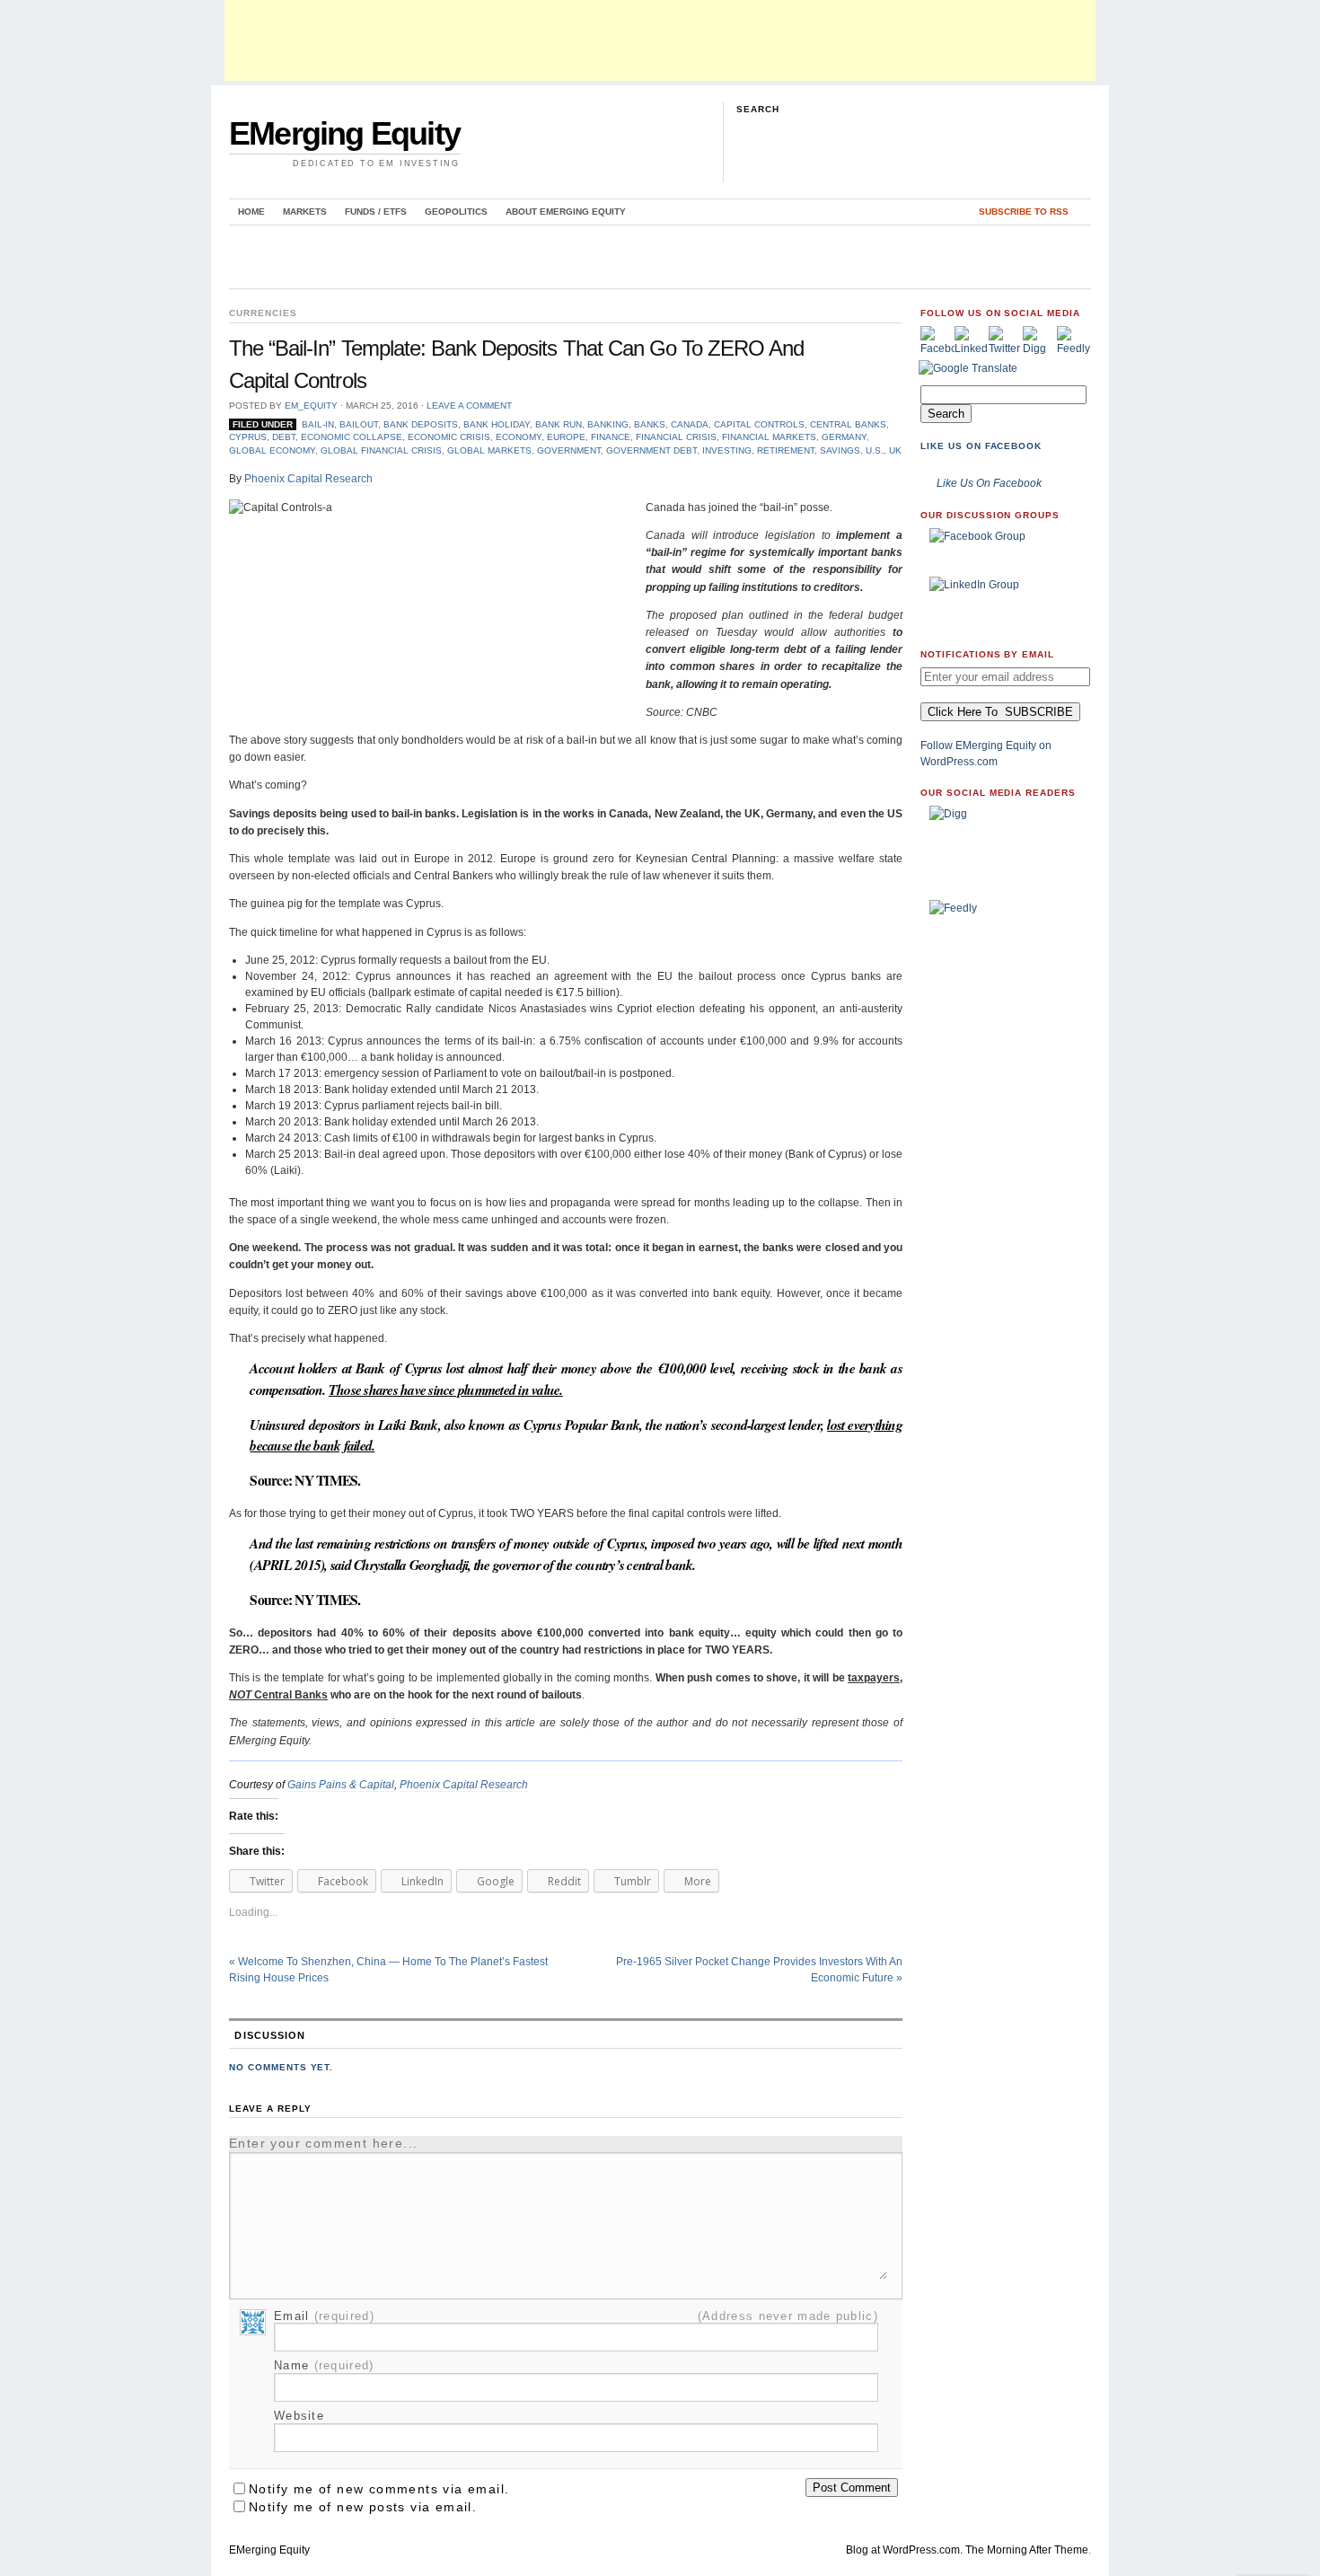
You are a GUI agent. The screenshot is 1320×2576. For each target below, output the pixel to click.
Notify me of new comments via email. (379, 2489)
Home (251, 212)
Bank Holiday (497, 424)
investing (727, 450)
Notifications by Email (987, 654)
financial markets (769, 437)
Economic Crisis (449, 437)
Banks (650, 424)
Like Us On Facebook (981, 446)
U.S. (875, 450)
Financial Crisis (676, 437)
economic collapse (352, 437)
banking (608, 424)
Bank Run (559, 424)
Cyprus (248, 437)
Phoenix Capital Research (308, 479)
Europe (566, 437)
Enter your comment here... (323, 2143)
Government (569, 450)
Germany (844, 437)
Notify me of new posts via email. (363, 2507)
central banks (848, 424)
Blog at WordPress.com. (904, 2550)
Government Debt (651, 450)
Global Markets (489, 450)
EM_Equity (311, 406)
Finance (611, 437)
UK (895, 450)
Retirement (786, 450)
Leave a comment (469, 406)
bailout (359, 424)
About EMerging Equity (566, 212)
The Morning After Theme (1027, 2550)
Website (299, 2416)
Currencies (263, 313)
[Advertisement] (660, 40)
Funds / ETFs (376, 212)
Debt (284, 437)
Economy (519, 437)
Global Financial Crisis (381, 450)
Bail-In (318, 424)
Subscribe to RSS (1024, 212)
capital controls (759, 424)
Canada (690, 424)
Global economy (272, 450)
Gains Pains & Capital (341, 1785)
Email (324, 2316)
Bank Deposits (421, 424)
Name (324, 2365)
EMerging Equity (344, 133)
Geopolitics (456, 212)
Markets (305, 212)
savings (840, 450)
